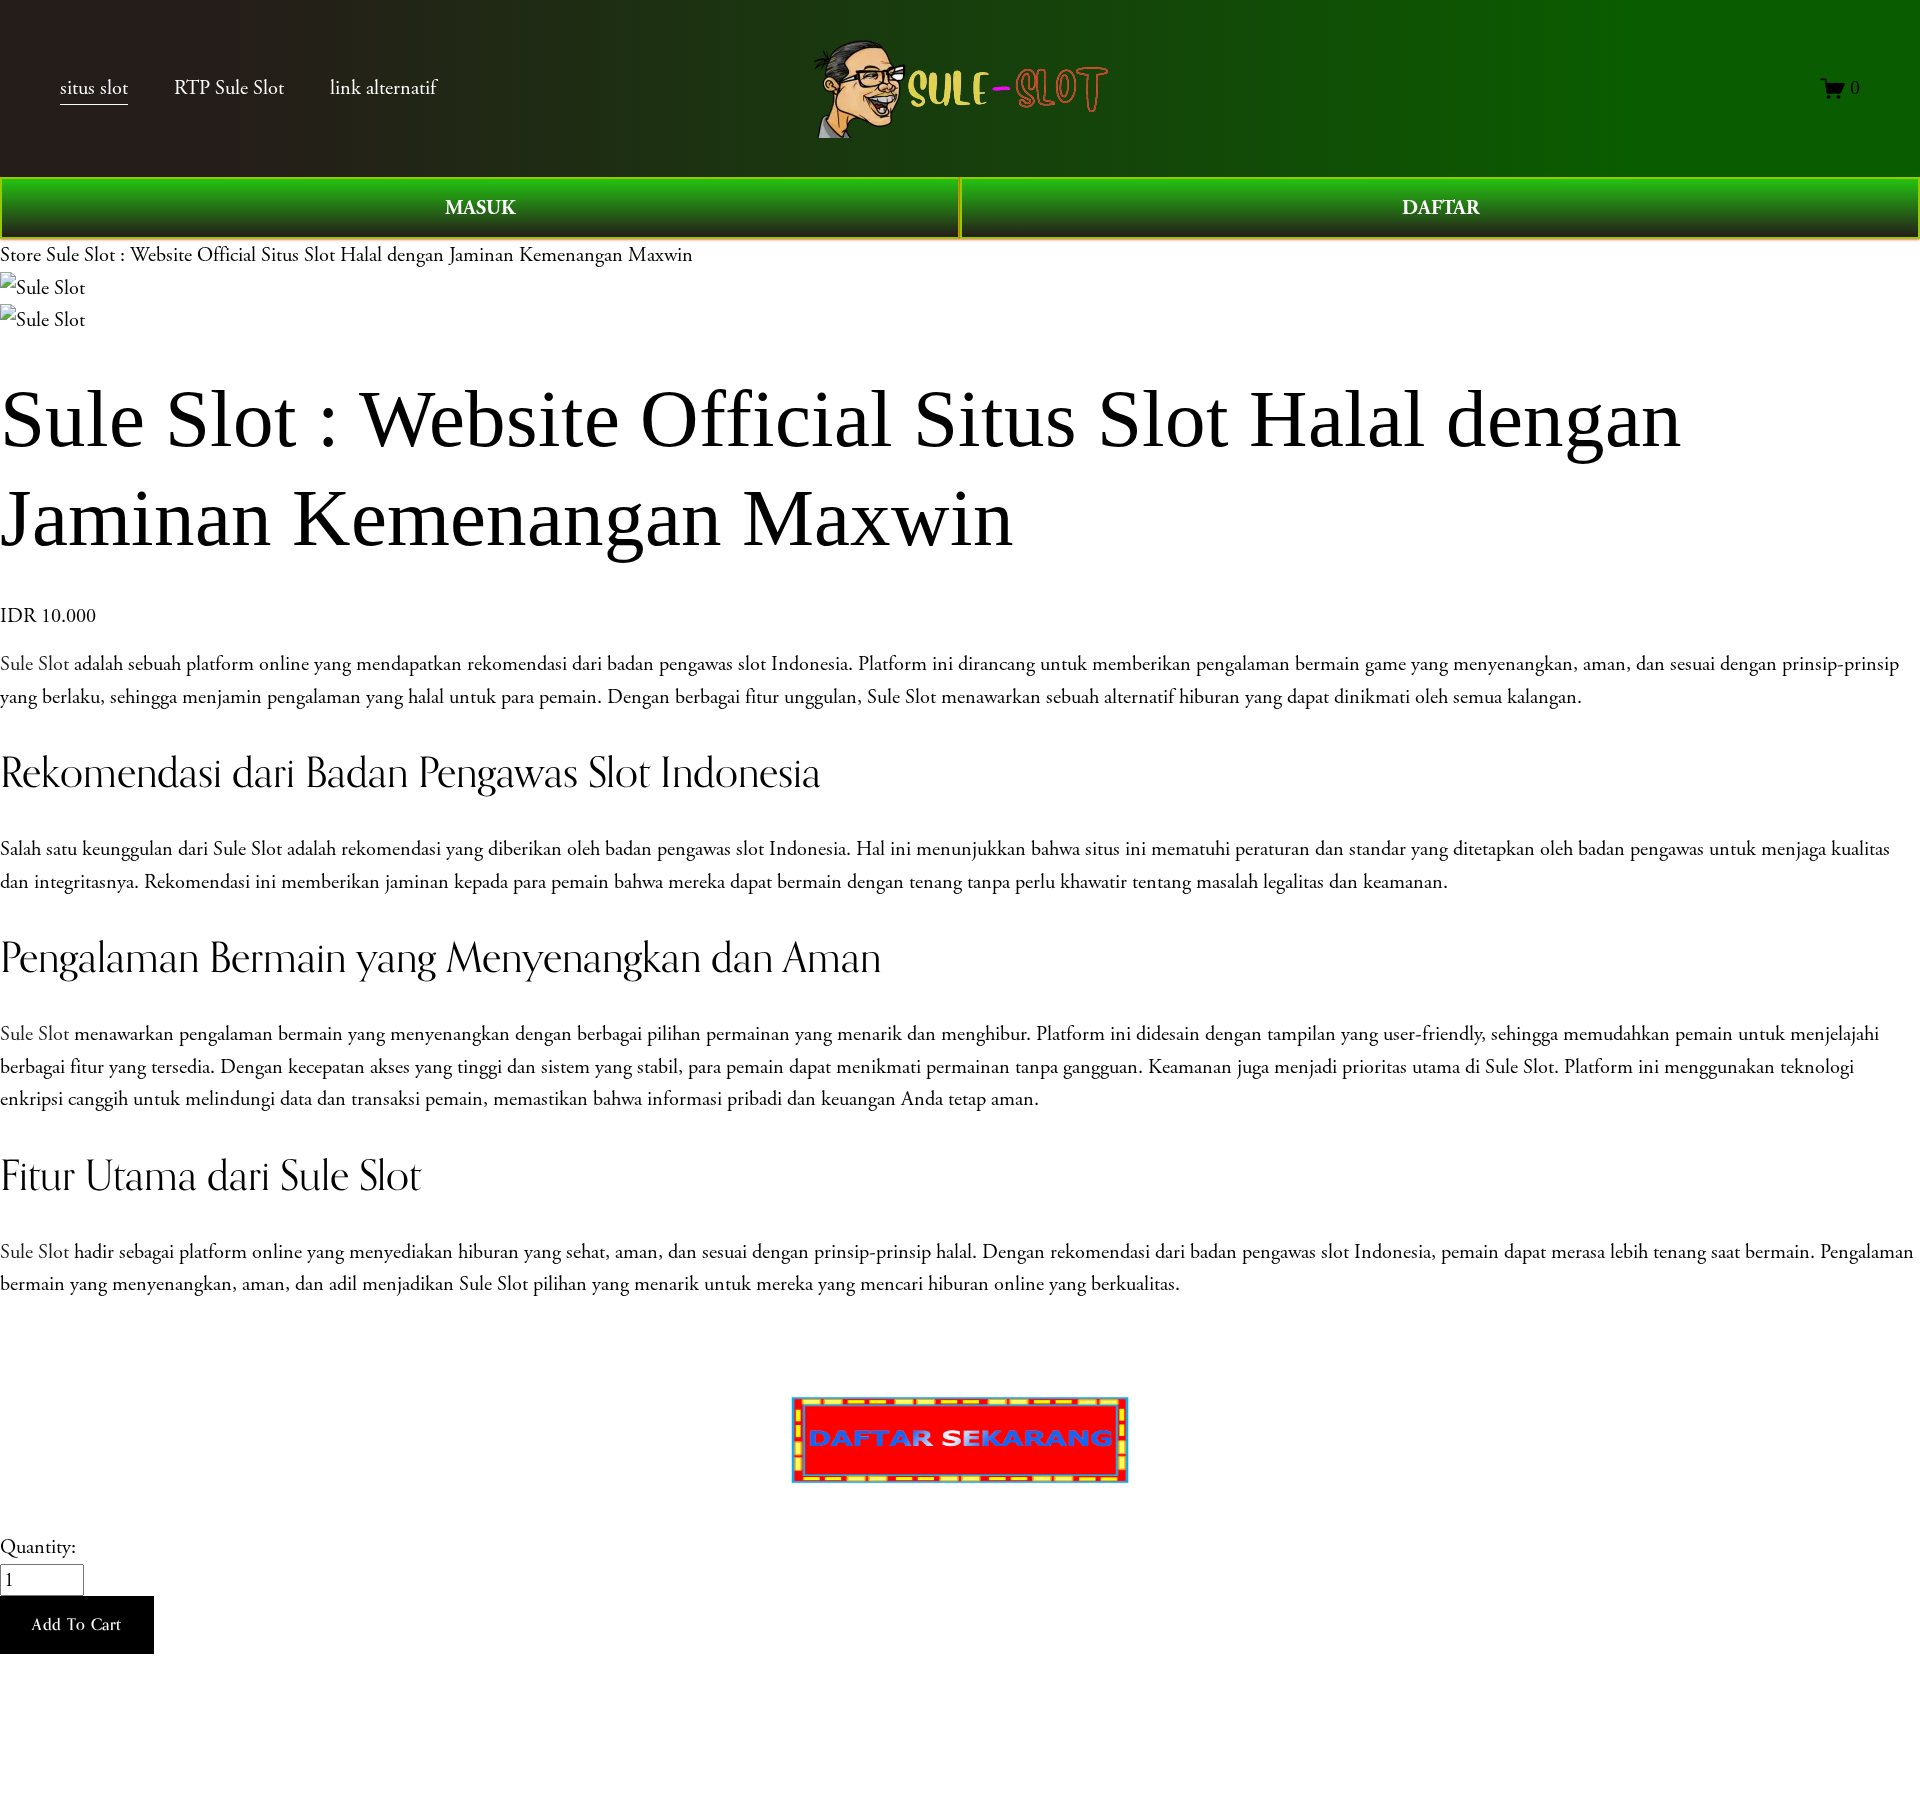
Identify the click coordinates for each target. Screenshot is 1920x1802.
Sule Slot (34, 664)
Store (20, 255)
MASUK (480, 208)
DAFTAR (1440, 208)
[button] (77, 1625)
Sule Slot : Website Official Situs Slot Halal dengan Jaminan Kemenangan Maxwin (369, 255)
